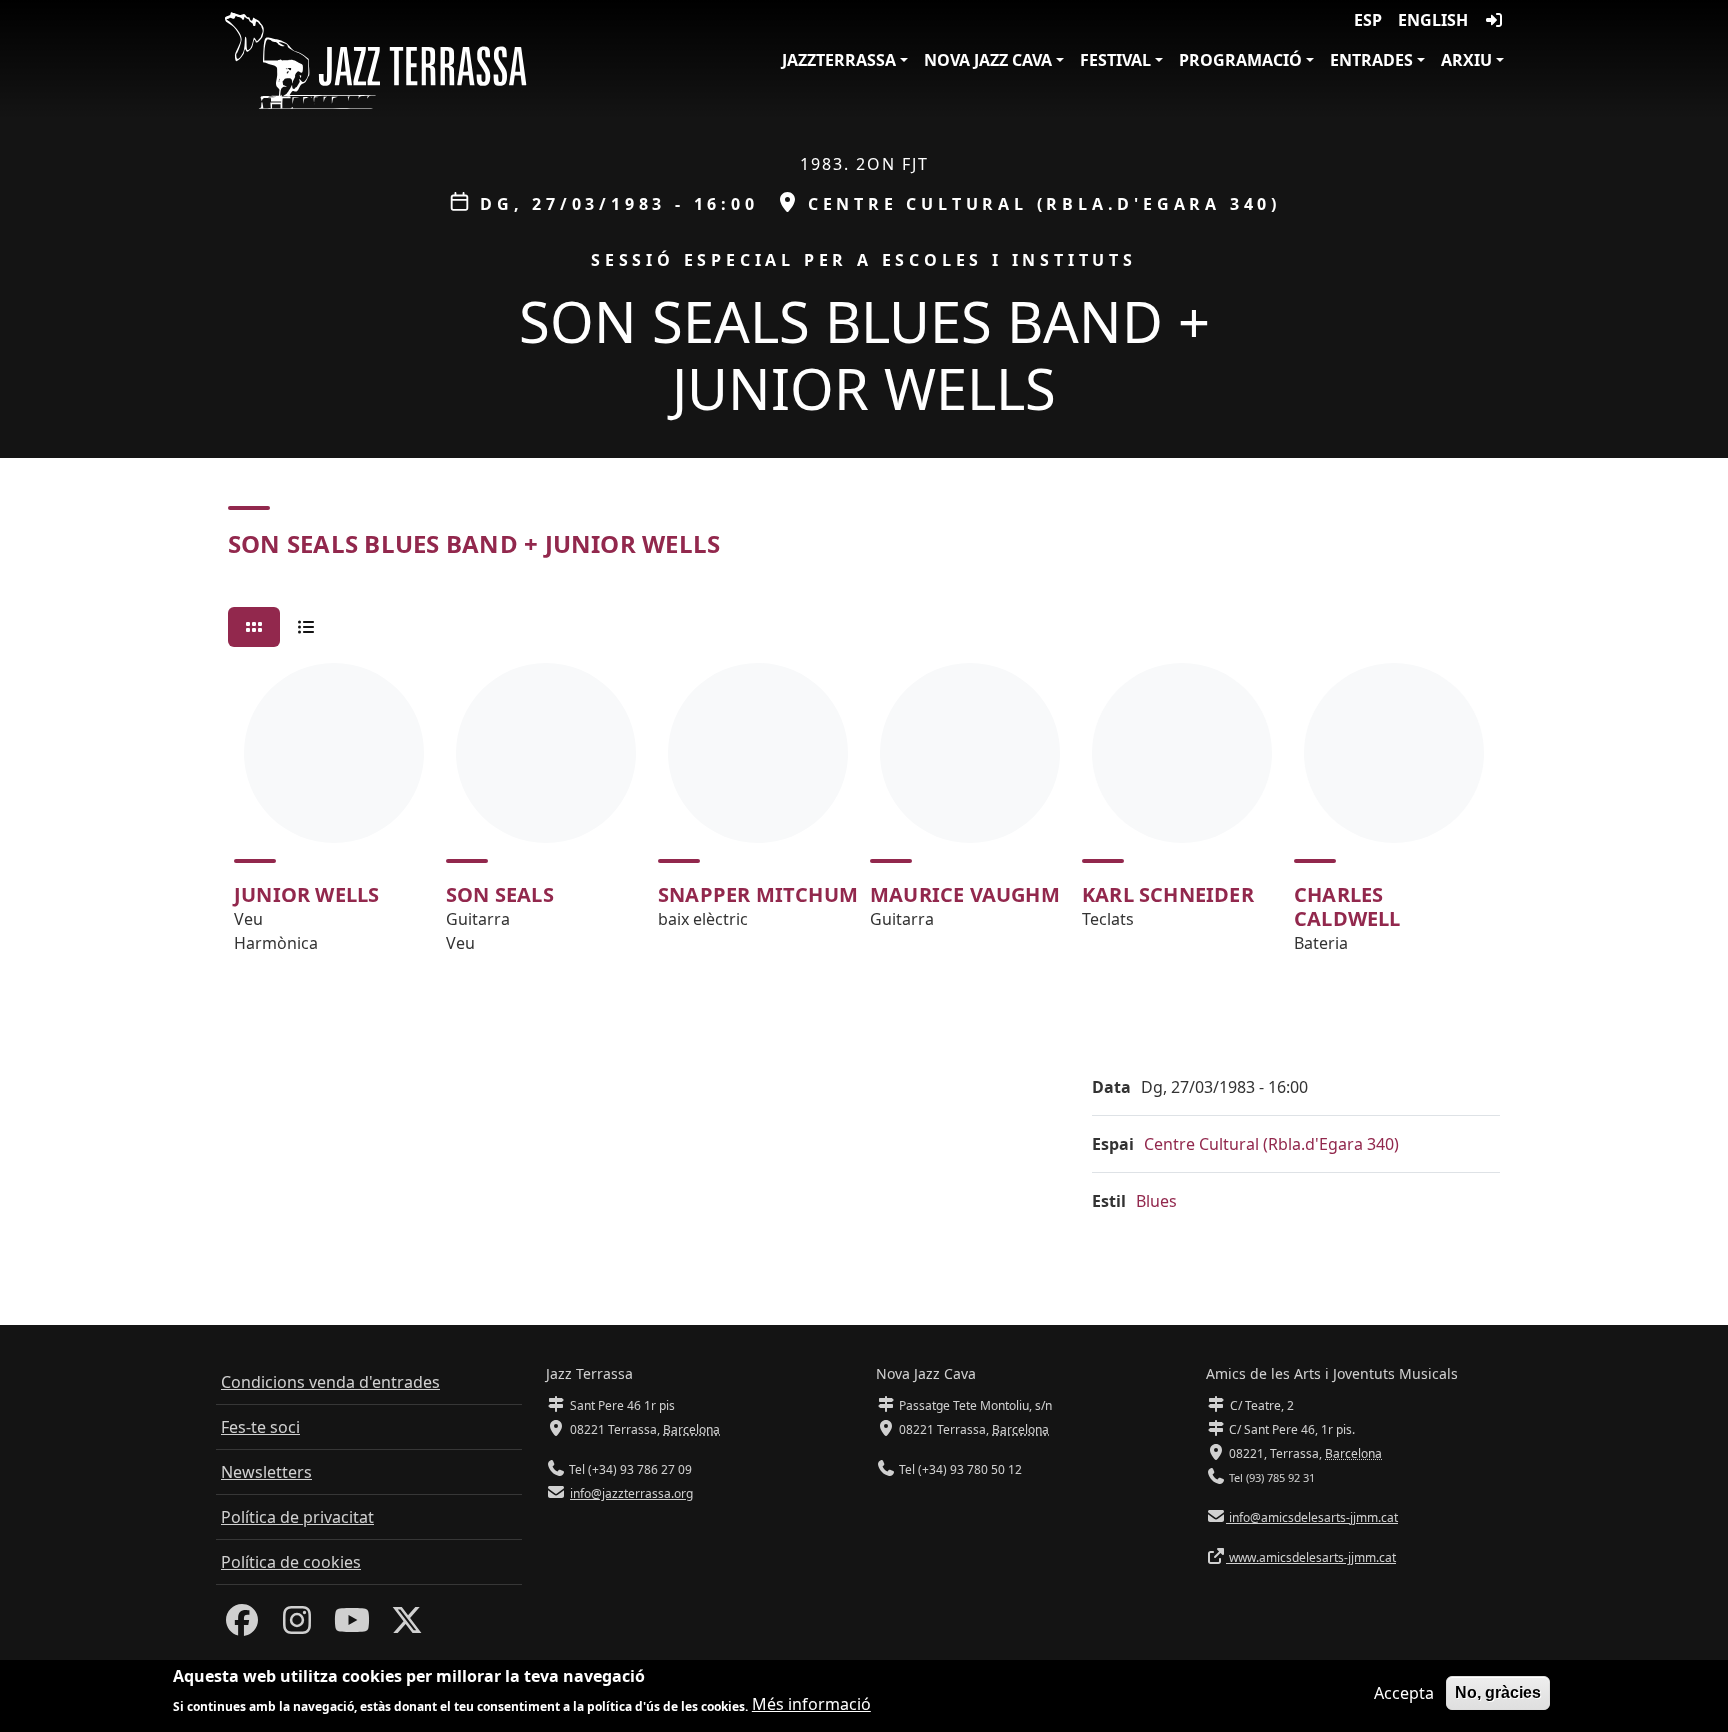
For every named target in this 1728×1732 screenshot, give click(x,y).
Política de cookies (291, 1562)
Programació (1240, 60)
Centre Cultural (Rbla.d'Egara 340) (1271, 1144)
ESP (1368, 20)
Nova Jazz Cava (988, 60)
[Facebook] (242, 1626)
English (1433, 20)
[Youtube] (352, 1626)
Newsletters (266, 1472)
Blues (1156, 1201)
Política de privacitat (297, 1517)
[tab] (254, 627)
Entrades (1371, 60)
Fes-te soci (260, 1427)
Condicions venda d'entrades (330, 1382)
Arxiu (1466, 60)
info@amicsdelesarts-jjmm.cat (1312, 1517)
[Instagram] (297, 1626)
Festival (1115, 60)
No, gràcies (1498, 1692)
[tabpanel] (864, 817)
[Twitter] (407, 1626)
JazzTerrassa (839, 60)
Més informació (811, 1704)
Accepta (1404, 1693)
